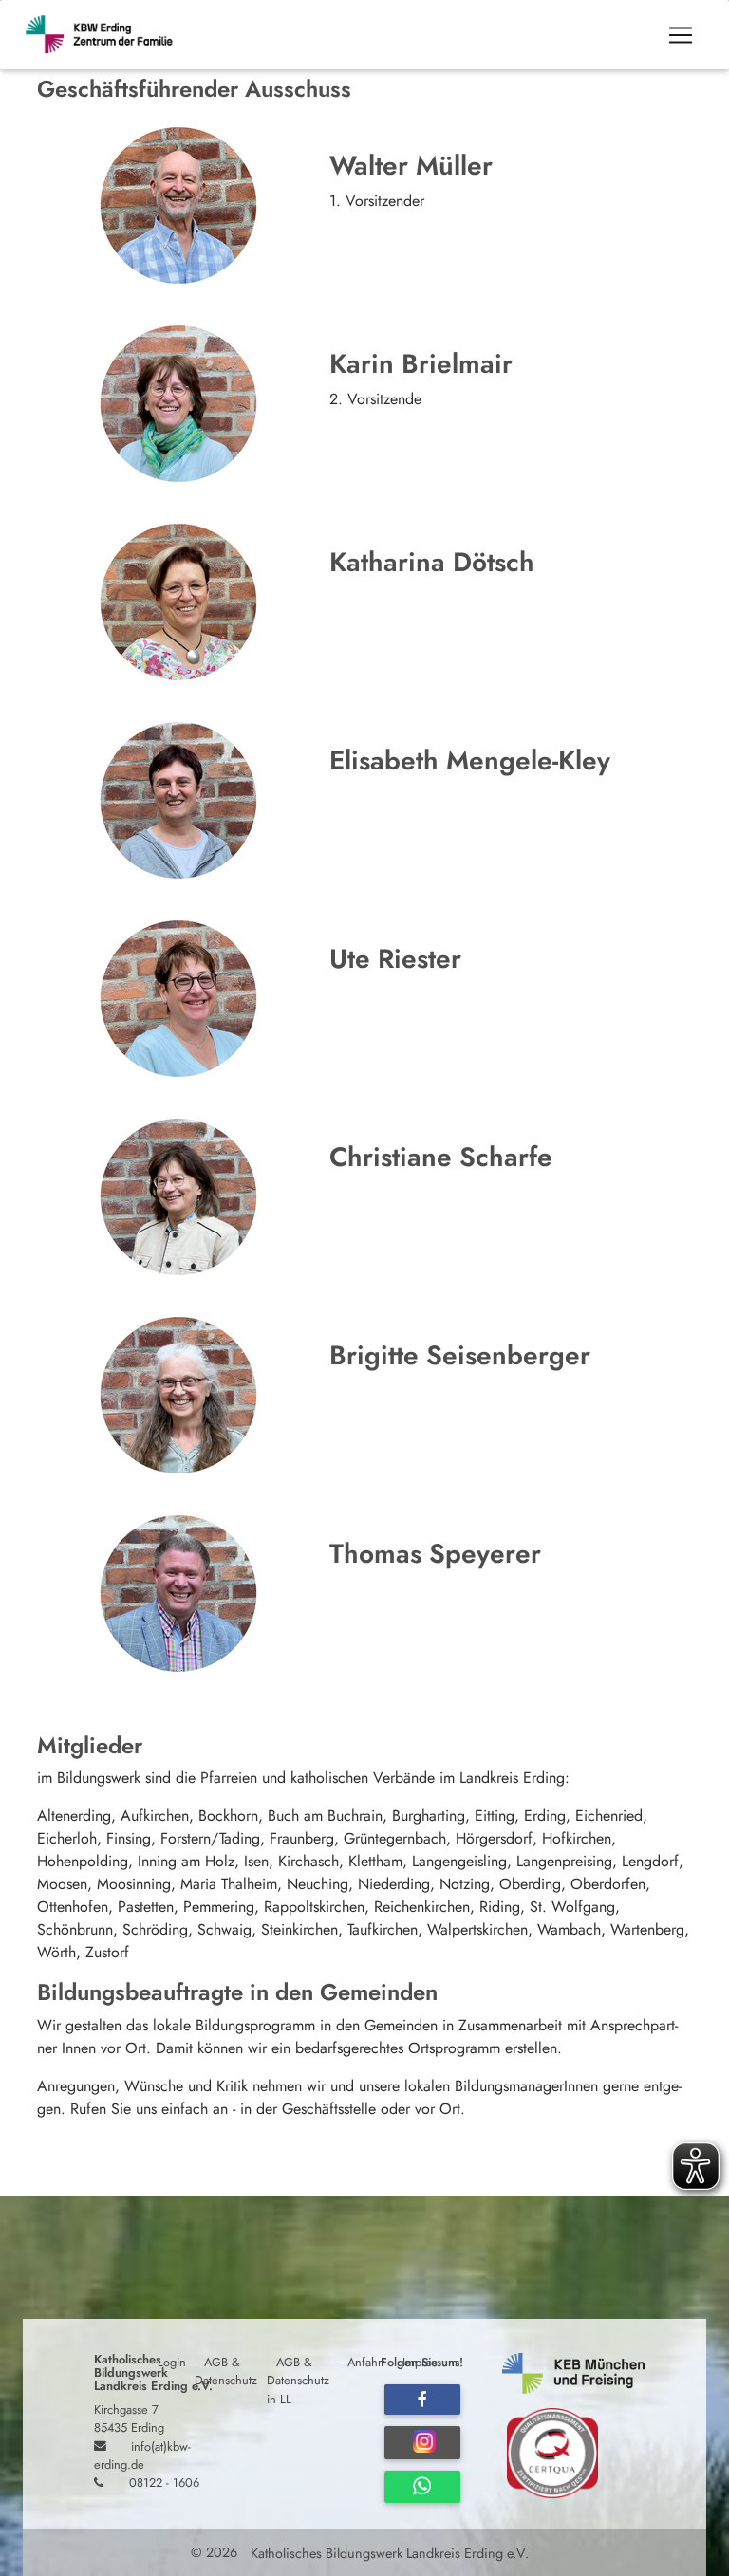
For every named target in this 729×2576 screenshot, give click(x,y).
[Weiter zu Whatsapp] (422, 2487)
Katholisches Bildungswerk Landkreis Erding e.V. (388, 2552)
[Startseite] (108, 35)
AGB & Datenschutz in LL (298, 2380)
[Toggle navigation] (681, 35)
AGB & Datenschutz (226, 2371)
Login (172, 2362)
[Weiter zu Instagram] (422, 2443)
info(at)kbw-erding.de (142, 2455)
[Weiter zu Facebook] (422, 2400)
